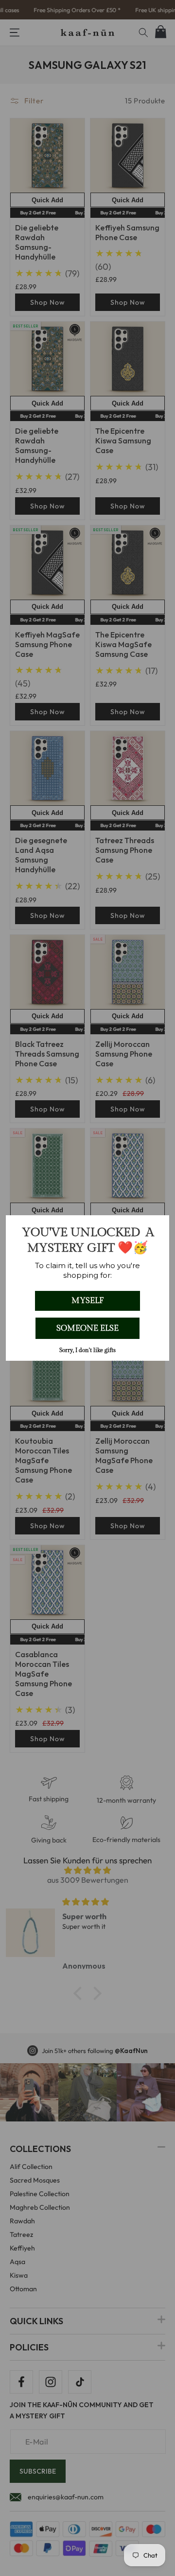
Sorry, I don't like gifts (87, 1350)
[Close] (157, 1227)
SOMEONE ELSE (87, 1328)
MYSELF (87, 1301)
